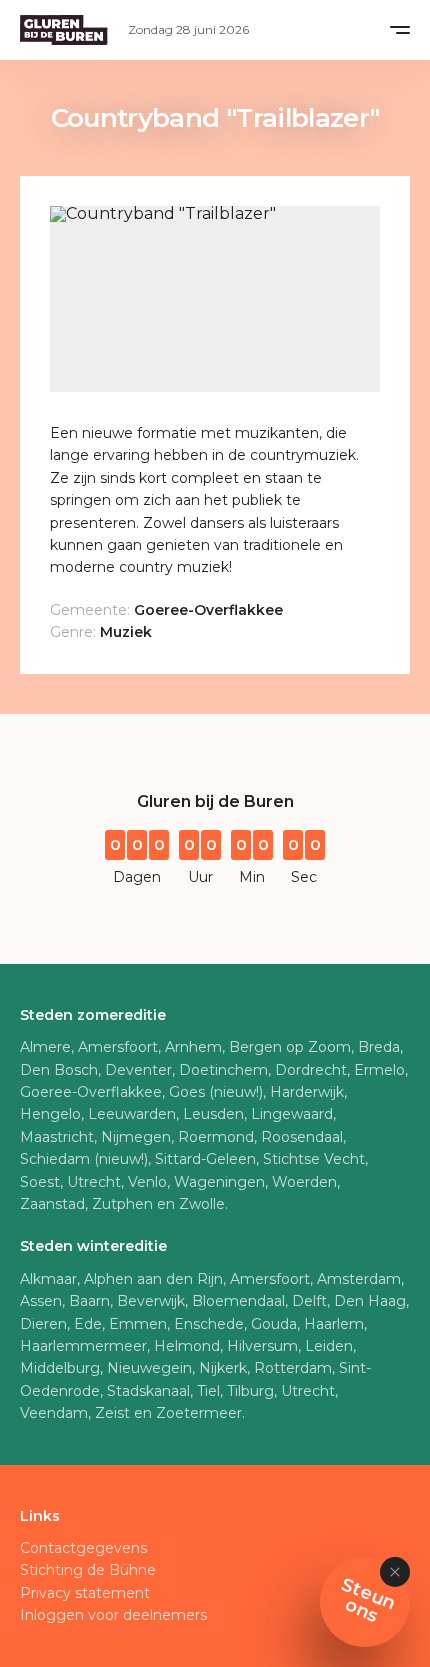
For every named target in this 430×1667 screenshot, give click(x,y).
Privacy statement (85, 1593)
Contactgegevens (83, 1548)
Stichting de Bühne (88, 1570)
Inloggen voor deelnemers (113, 1615)
